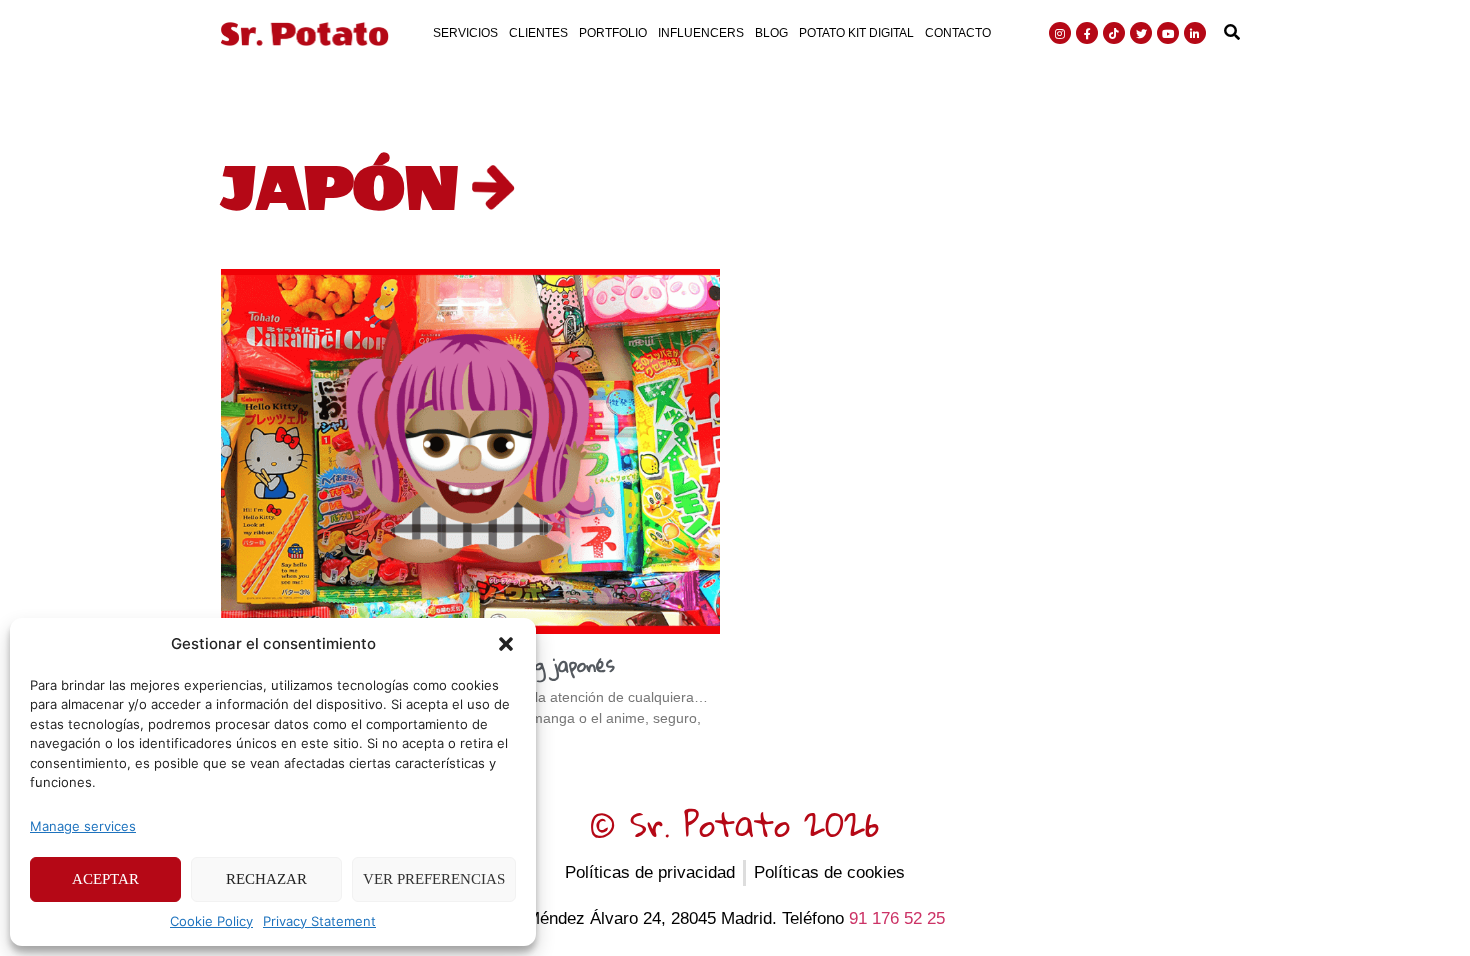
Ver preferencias (434, 879)
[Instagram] (1060, 33)
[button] (506, 644)
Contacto (958, 33)
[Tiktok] (1114, 33)
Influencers (701, 33)
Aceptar (105, 879)
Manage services (83, 826)
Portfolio (613, 33)
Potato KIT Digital (856, 33)
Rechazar (266, 879)
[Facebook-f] (1087, 33)
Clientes (538, 33)
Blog (771, 33)
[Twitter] (1141, 33)
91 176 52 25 (897, 918)
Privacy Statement (319, 921)
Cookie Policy (211, 921)
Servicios (465, 33)
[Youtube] (1168, 33)
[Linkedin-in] (1195, 33)
